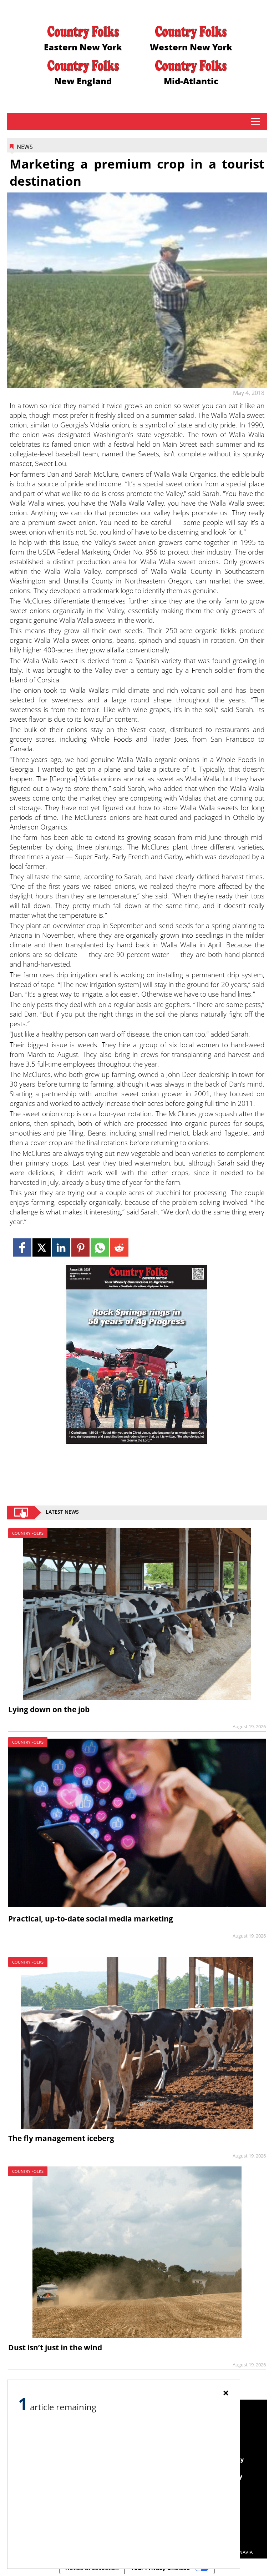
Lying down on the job (49, 1709)
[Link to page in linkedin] (61, 1247)
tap (255, 121)
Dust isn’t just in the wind (55, 2347)
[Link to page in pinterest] (80, 1247)
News (25, 147)
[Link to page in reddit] (119, 1247)
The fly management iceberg (61, 2138)
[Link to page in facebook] (22, 1247)
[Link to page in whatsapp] (100, 1247)
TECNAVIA (242, 2552)
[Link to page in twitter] (42, 1247)
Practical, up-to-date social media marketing (91, 1919)
